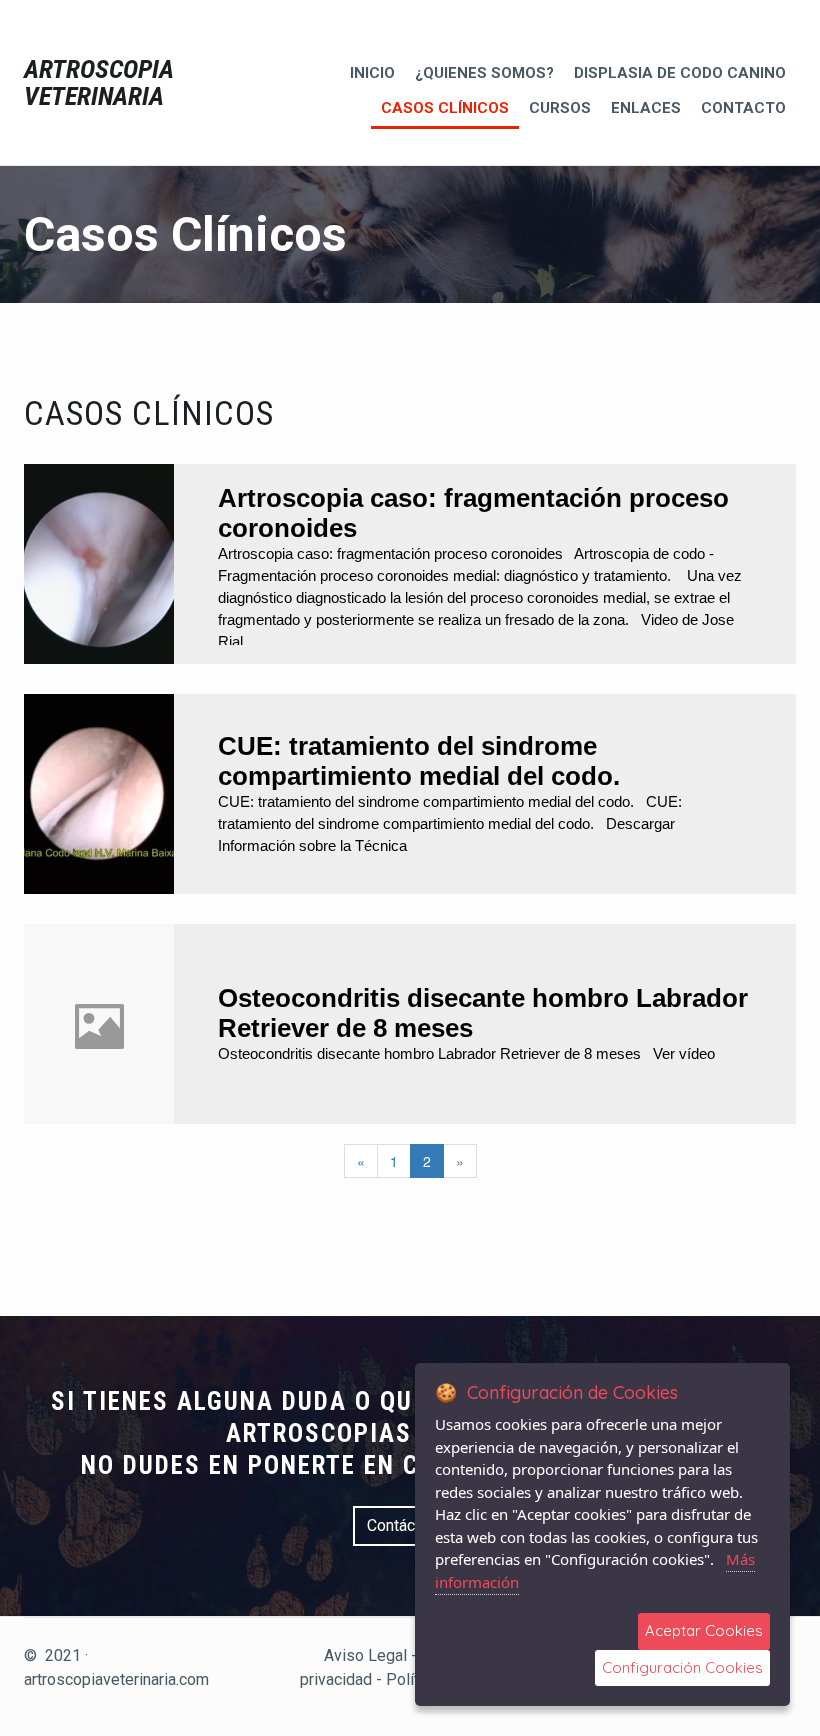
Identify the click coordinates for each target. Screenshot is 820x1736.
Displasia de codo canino (680, 73)
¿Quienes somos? (484, 73)
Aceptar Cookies (704, 1630)
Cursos (560, 108)
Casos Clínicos (445, 108)
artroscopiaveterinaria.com (116, 1679)
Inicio (372, 73)
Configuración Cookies (682, 1667)
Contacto (743, 108)
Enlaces (646, 108)
